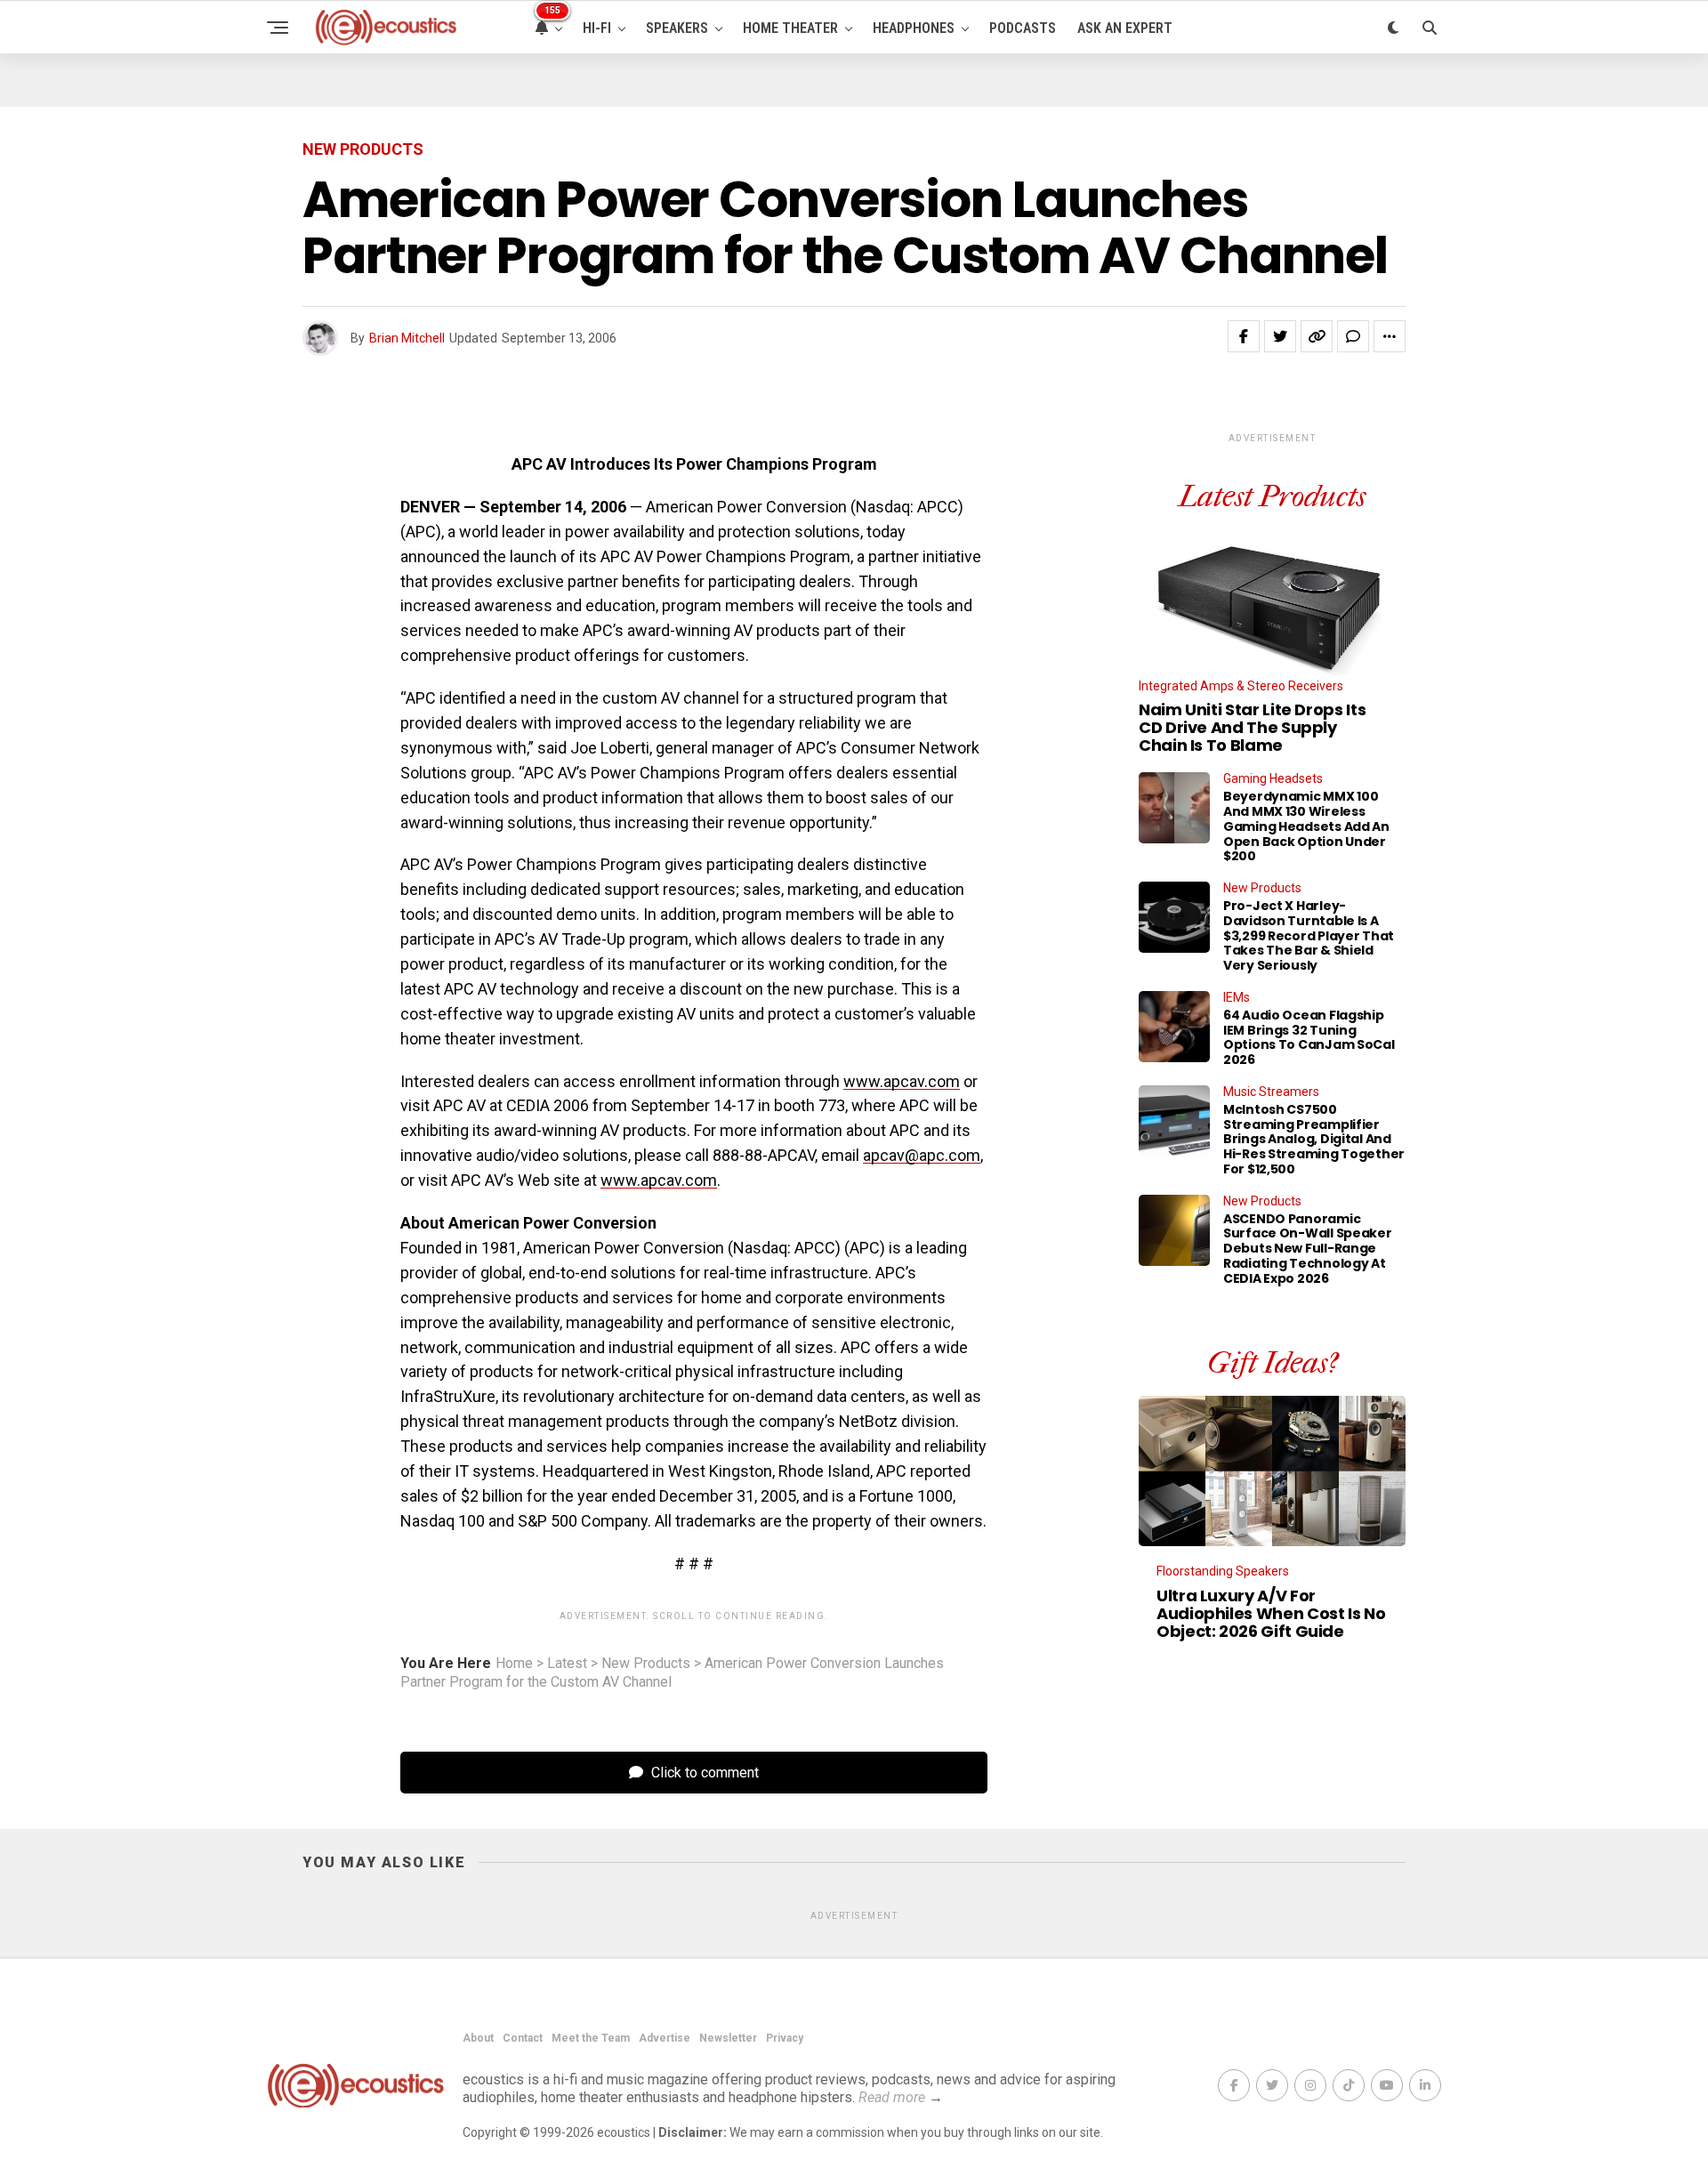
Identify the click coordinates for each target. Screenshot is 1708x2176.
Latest (567, 1664)
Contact (523, 2038)
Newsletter (728, 2038)
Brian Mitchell (407, 338)
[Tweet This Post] (1280, 336)
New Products (646, 1664)
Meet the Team (591, 2038)
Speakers (677, 28)
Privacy (785, 2038)
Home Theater (790, 28)
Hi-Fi (597, 28)
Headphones (914, 28)
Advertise (665, 2038)
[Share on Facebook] (1244, 336)
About (478, 2038)
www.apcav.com (902, 1081)
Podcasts (1023, 28)
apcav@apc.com (922, 1155)
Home (514, 1664)
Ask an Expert (1125, 28)
